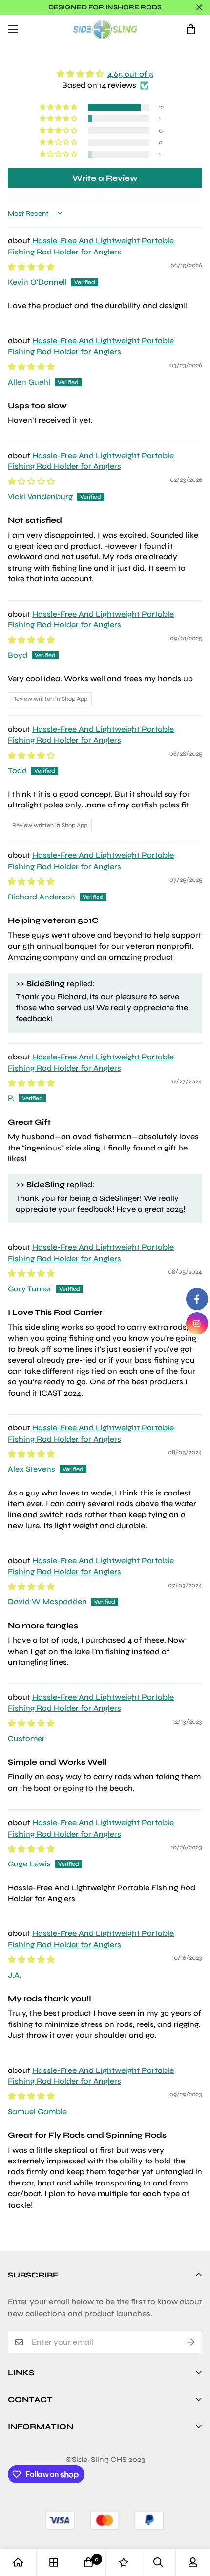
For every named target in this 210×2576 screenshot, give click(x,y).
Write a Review (105, 178)
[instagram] (197, 1323)
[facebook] (197, 1299)
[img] (105, 74)
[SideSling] (105, 29)
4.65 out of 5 (130, 74)
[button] (191, 29)
